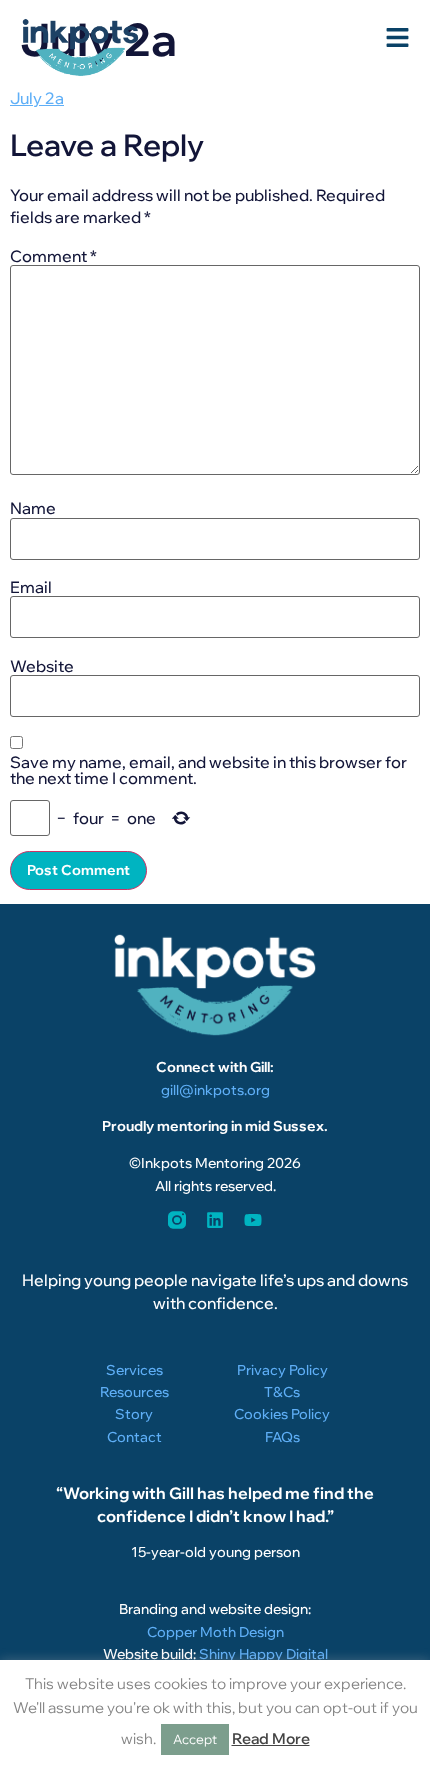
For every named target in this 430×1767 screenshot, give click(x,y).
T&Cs (282, 1392)
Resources (134, 1392)
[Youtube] (253, 1220)
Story (134, 1414)
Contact (134, 1437)
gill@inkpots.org (215, 1090)
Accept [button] (195, 1739)
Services (134, 1370)
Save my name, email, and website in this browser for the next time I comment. (208, 770)
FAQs (282, 1437)
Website (42, 666)
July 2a (37, 98)
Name (33, 508)
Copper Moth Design (215, 1632)
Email (31, 587)
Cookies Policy (282, 1414)
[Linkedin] (215, 1220)
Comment (53, 256)
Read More (271, 1738)
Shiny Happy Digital (263, 1654)
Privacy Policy (282, 1370)
